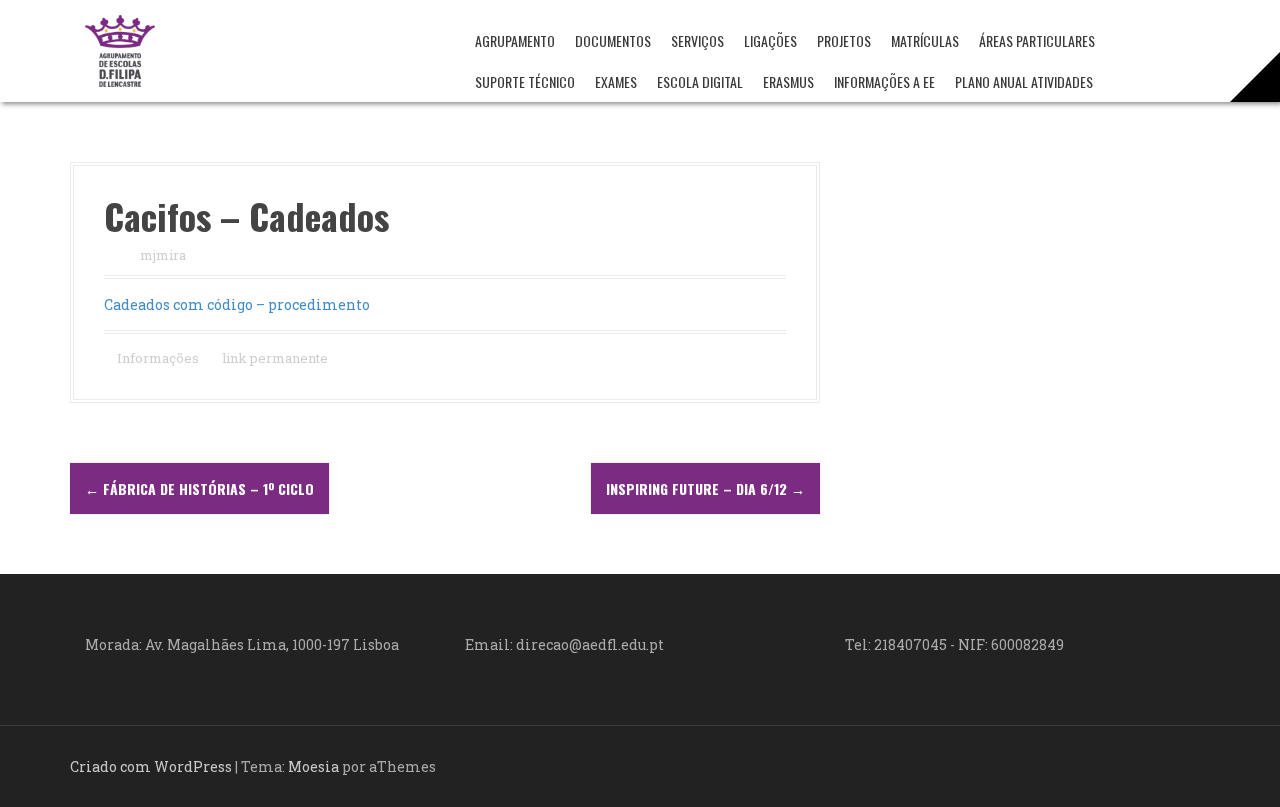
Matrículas (925, 40)
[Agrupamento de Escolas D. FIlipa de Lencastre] (120, 49)
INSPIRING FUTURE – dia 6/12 (705, 488)
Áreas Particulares (1037, 40)
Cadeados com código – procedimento (237, 304)
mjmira (163, 255)
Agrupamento (515, 40)
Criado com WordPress (151, 766)
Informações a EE (884, 81)
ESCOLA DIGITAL (700, 81)
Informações (158, 358)
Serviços (697, 40)
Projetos (844, 40)
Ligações (770, 40)
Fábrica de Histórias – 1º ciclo (199, 488)
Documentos (613, 40)
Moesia (313, 766)
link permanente (273, 358)
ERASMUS (788, 81)
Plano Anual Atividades (1024, 81)
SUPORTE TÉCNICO (525, 81)
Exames (616, 81)
